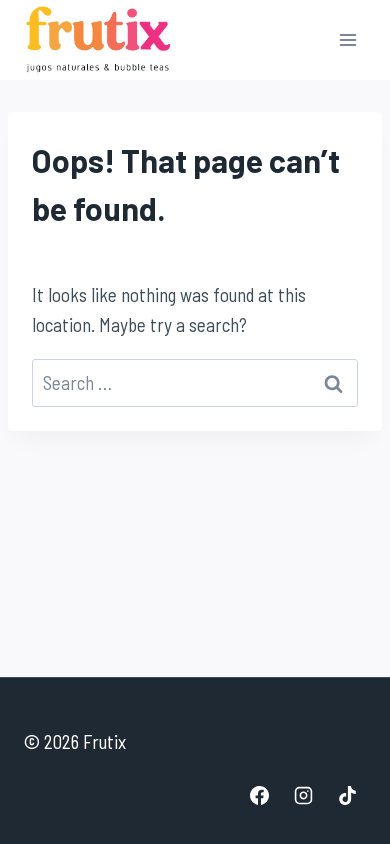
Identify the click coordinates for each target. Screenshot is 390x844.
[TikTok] (347, 795)
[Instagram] (303, 795)
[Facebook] (260, 795)
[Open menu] (347, 39)
